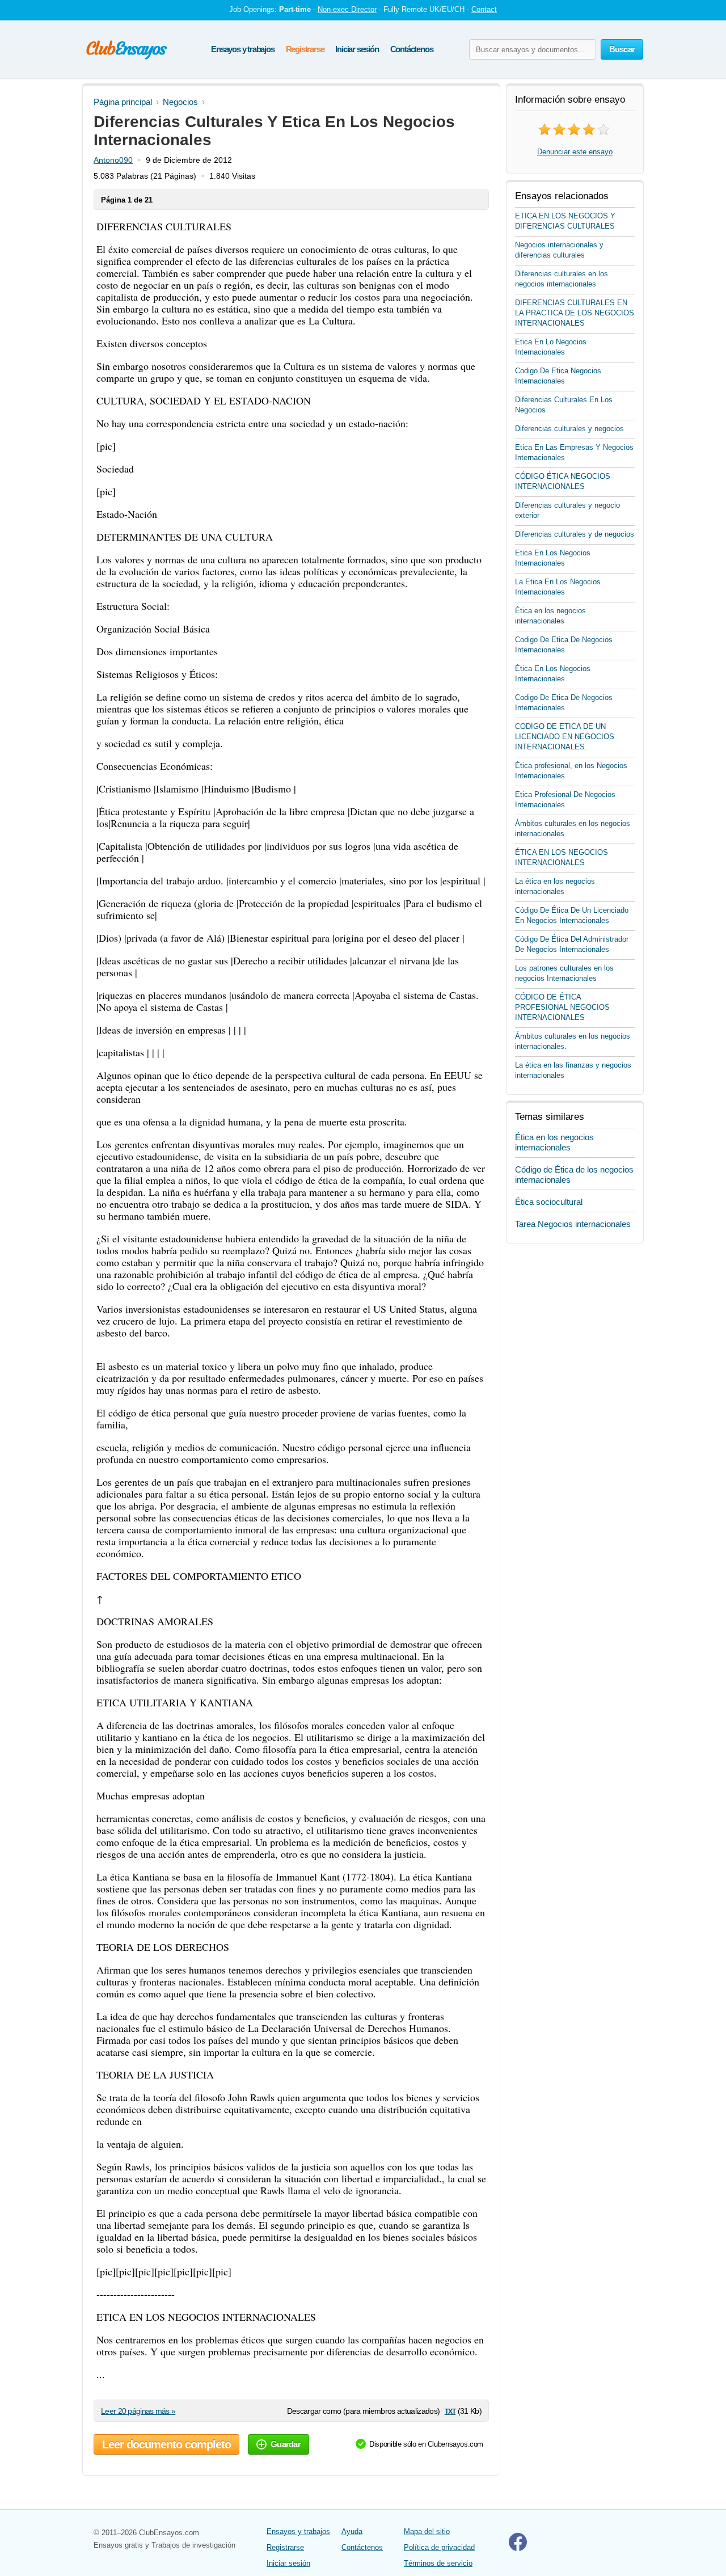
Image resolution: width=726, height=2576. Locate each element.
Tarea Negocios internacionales (573, 1224)
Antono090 (113, 160)
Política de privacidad (439, 2547)
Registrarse (305, 49)
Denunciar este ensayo (575, 152)
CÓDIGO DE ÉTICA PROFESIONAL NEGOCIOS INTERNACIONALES (562, 1007)
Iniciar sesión (357, 49)
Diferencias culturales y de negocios (575, 534)
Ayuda (352, 2531)
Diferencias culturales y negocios (569, 429)
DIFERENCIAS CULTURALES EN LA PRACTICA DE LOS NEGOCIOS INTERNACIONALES (575, 313)
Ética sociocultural (549, 1202)
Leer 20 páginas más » (138, 2411)
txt (450, 2411)
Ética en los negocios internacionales (554, 1142)
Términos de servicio (438, 2563)
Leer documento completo (166, 2444)
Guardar (286, 2444)
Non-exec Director (347, 9)
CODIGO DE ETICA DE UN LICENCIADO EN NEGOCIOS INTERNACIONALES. (565, 737)
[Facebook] (518, 2548)
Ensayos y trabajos (242, 49)
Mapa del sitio (427, 2531)
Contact (484, 9)
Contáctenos (412, 49)
